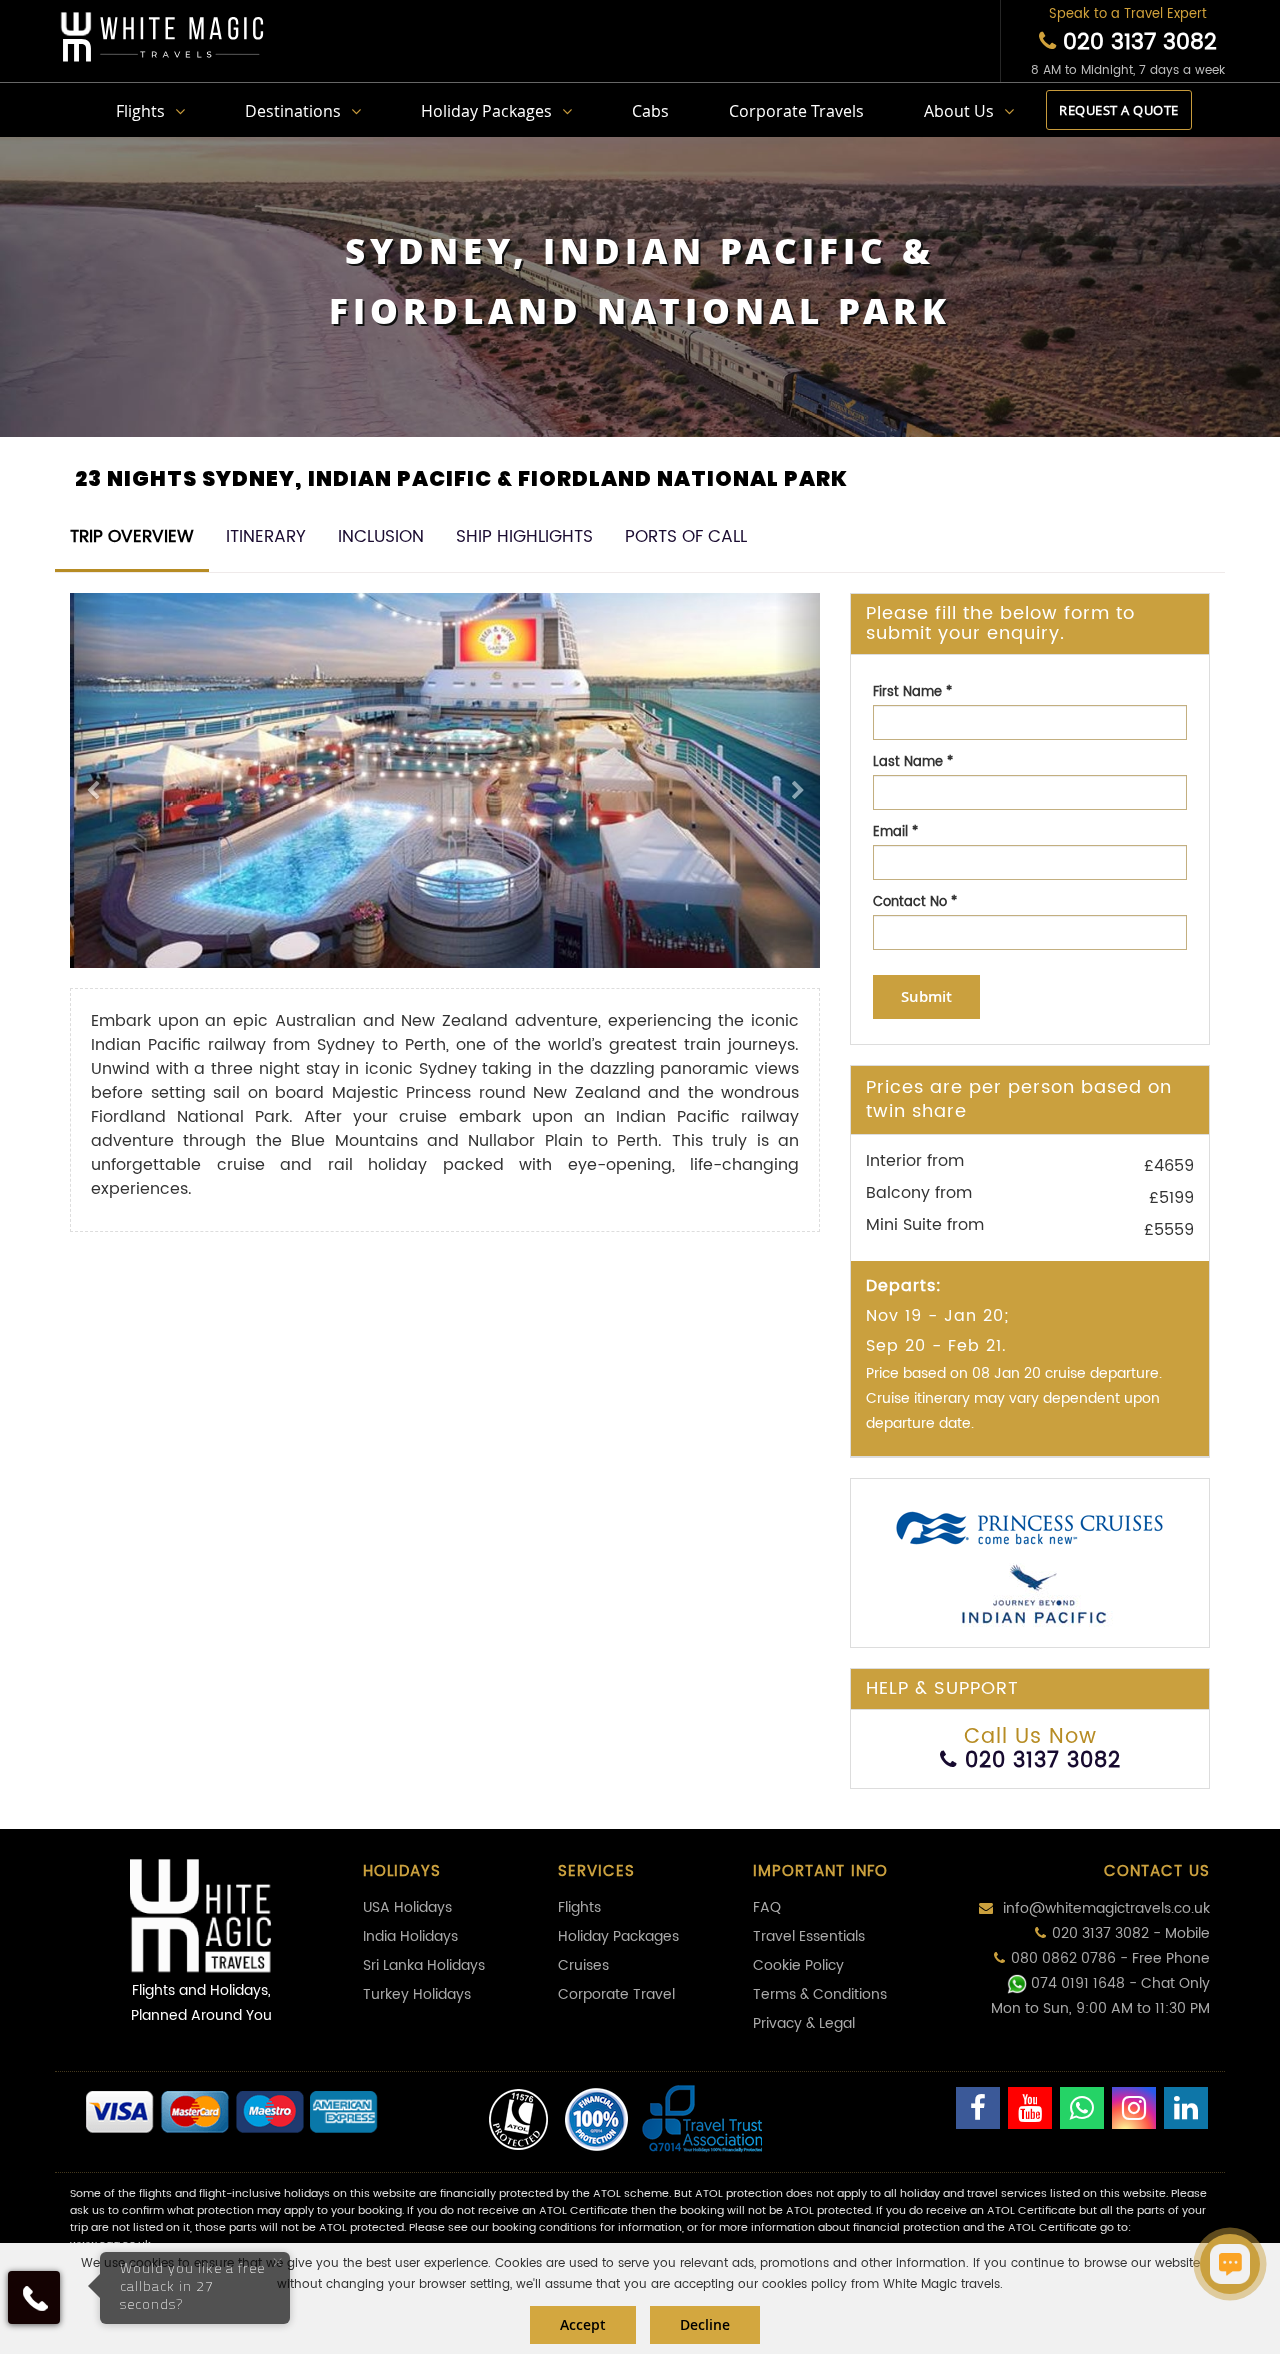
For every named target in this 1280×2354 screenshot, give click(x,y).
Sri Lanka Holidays (424, 1965)
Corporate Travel (616, 1994)
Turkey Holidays (417, 1994)
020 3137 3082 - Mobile (1131, 1933)
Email (895, 832)
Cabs (650, 111)
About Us (959, 111)
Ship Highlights (524, 537)
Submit (926, 996)
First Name (912, 692)
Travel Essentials (809, 1936)
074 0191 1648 (1078, 1983)
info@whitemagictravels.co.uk (1104, 1908)
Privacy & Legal (804, 2023)
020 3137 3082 (1136, 42)
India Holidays (410, 1936)
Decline (705, 2324)
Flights (140, 111)
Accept (583, 2324)
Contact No (915, 902)
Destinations (293, 111)
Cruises (583, 1965)
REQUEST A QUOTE (1119, 110)
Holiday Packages (486, 111)
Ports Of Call (686, 537)
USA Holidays (407, 1907)
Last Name (913, 762)
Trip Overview (132, 537)
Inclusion (381, 537)
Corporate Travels (796, 111)
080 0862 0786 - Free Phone (1110, 1958)
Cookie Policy (798, 1965)
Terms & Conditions (820, 1994)
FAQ (767, 1907)
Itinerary (266, 537)
